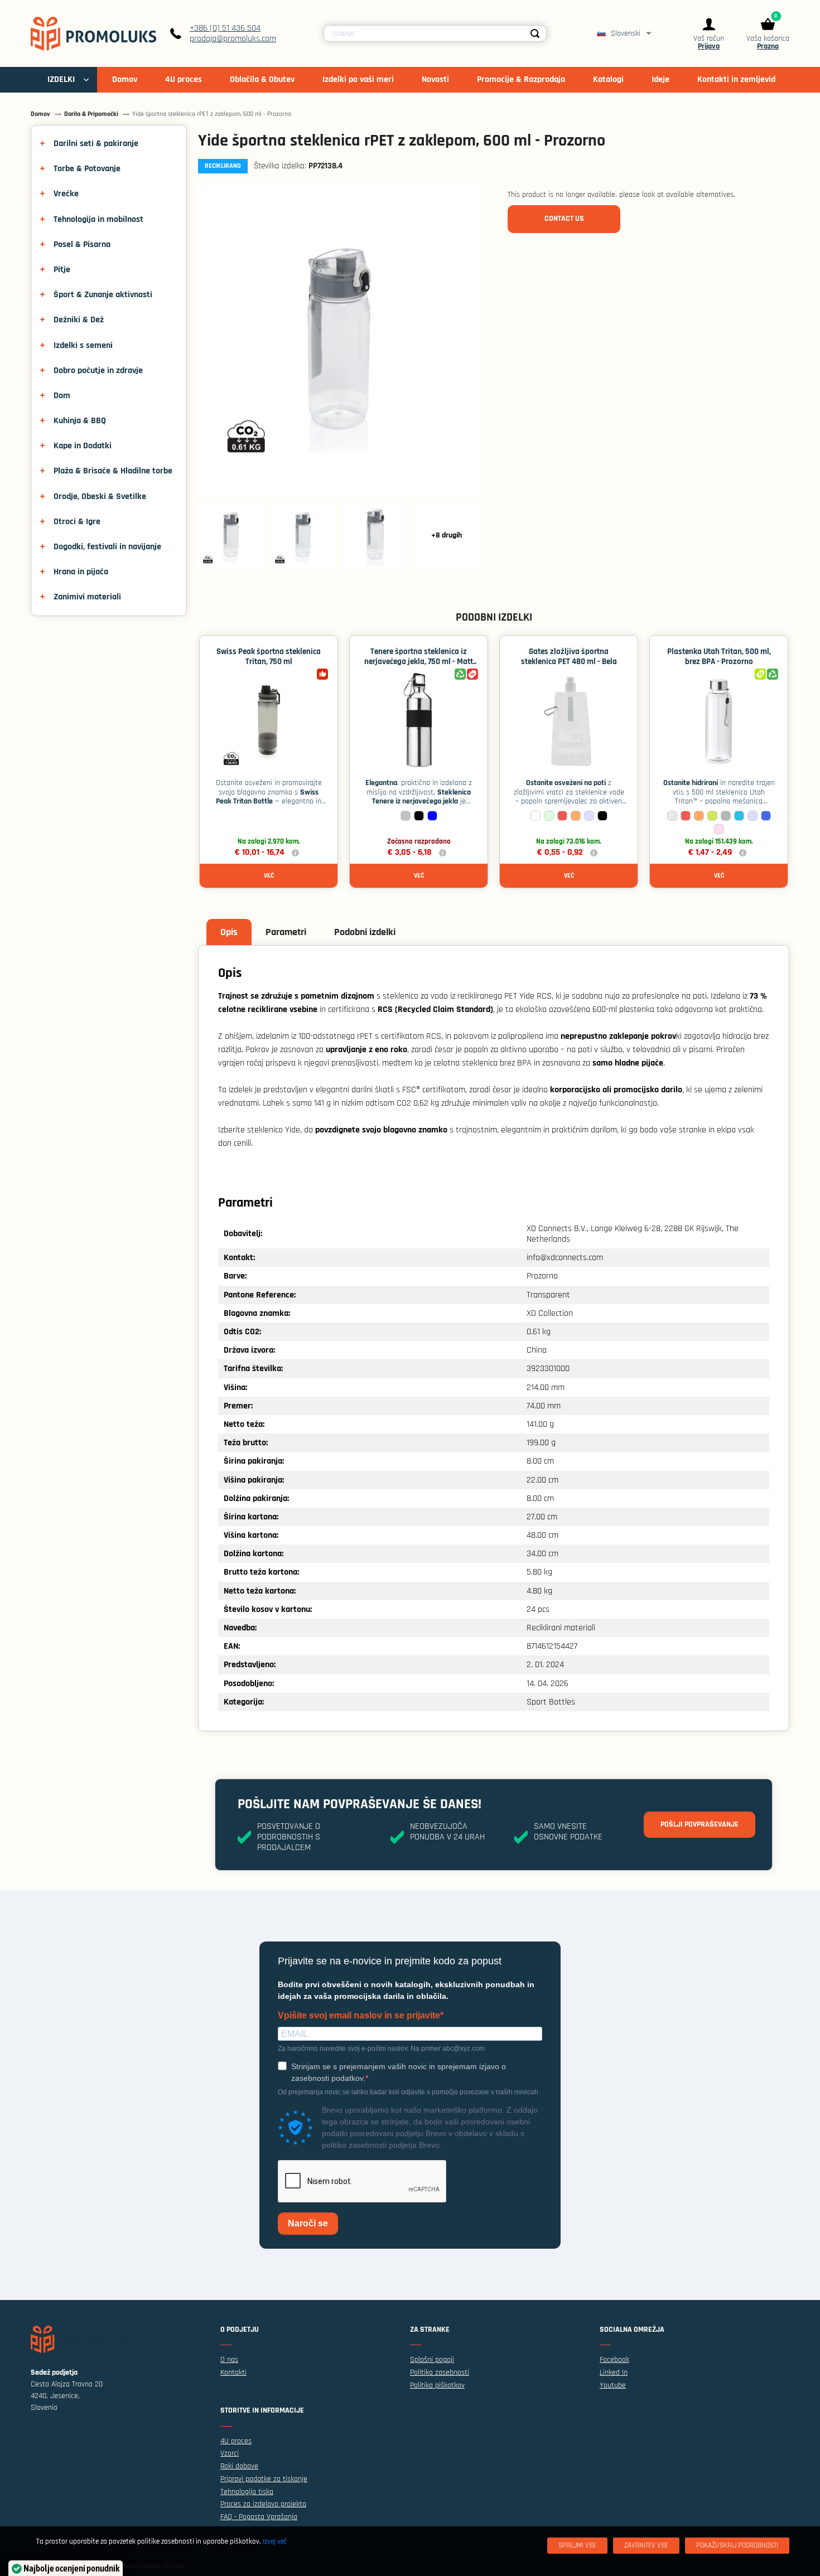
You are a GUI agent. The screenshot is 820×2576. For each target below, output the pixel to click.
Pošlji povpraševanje (700, 1824)
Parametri (286, 932)
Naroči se (308, 2223)
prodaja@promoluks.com (233, 39)
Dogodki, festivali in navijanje (107, 547)
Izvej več (275, 2541)
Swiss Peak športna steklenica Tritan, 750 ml (269, 657)
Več (269, 876)
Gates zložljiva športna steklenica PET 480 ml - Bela (569, 657)
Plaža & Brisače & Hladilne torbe (113, 471)
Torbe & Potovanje (87, 169)
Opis (229, 932)
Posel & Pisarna (82, 244)
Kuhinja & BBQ (80, 421)
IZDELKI (61, 79)
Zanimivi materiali (87, 597)
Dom (62, 396)
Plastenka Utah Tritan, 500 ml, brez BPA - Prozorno (719, 657)
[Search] (535, 33)
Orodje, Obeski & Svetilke (100, 497)
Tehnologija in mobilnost (98, 219)
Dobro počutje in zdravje (98, 371)
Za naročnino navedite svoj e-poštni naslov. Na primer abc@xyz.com (381, 2049)
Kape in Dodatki (83, 446)
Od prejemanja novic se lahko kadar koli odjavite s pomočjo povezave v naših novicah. (409, 2092)
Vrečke (66, 194)
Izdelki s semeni (83, 345)
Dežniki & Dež (79, 320)
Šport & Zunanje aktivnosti (103, 295)
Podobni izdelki (365, 932)
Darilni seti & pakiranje (96, 144)
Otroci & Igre (77, 522)
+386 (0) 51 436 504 (225, 28)
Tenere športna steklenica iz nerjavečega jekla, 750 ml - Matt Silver (419, 662)
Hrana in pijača (81, 572)
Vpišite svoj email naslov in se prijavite (359, 2016)
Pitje (62, 270)
